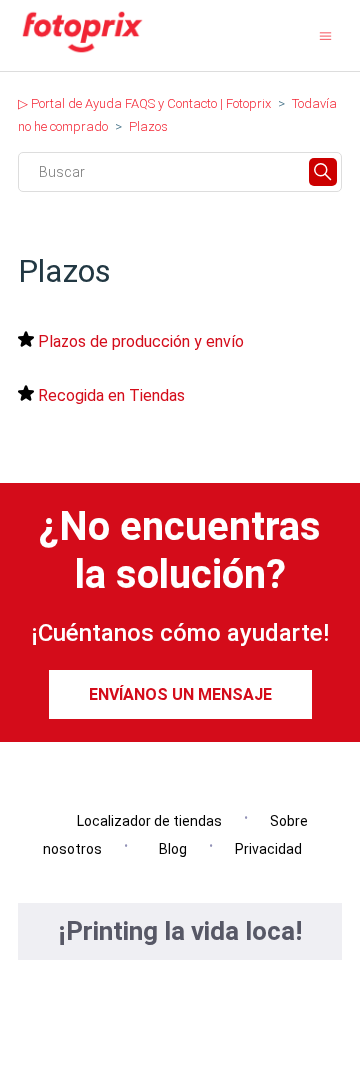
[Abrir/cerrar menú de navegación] (325, 35)
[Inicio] (82, 52)
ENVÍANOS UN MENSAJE (180, 694)
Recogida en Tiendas (111, 395)
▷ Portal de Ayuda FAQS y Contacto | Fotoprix (144, 103)
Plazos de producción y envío (141, 341)
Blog (168, 849)
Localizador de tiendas (145, 821)
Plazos (148, 126)
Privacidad (268, 849)
